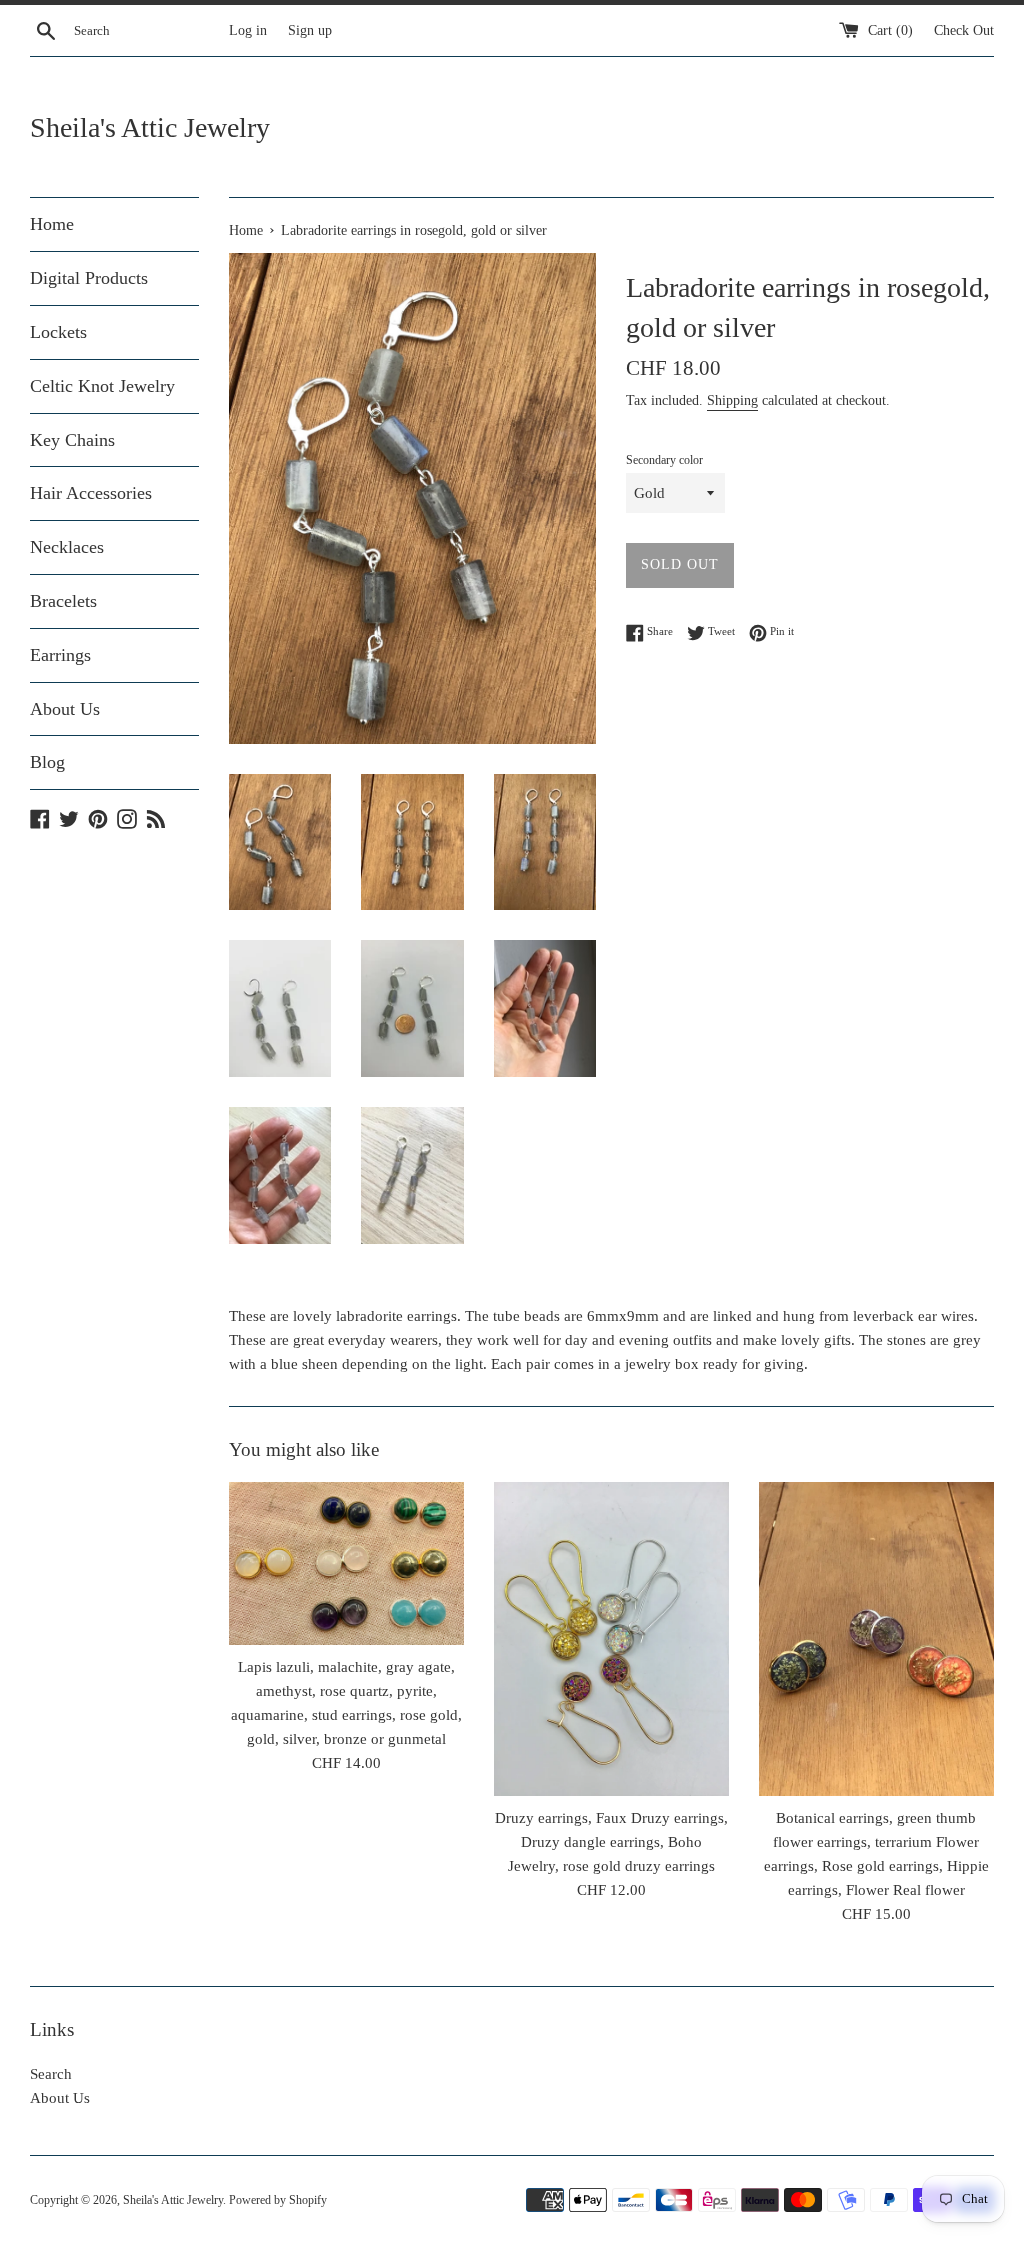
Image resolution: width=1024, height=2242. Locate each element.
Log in (248, 30)
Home (52, 224)
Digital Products (89, 278)
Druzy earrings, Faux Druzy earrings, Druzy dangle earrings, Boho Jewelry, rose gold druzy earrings (611, 1842)
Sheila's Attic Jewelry (150, 127)
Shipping (732, 400)
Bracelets (63, 601)
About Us (65, 709)
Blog (47, 762)
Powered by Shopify (278, 2200)
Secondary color (664, 460)
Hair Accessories (91, 493)
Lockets (58, 332)
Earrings (60, 655)
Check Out (964, 30)
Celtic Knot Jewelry (102, 386)
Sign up (310, 30)
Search (51, 2074)
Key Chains (72, 440)
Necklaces (67, 547)
